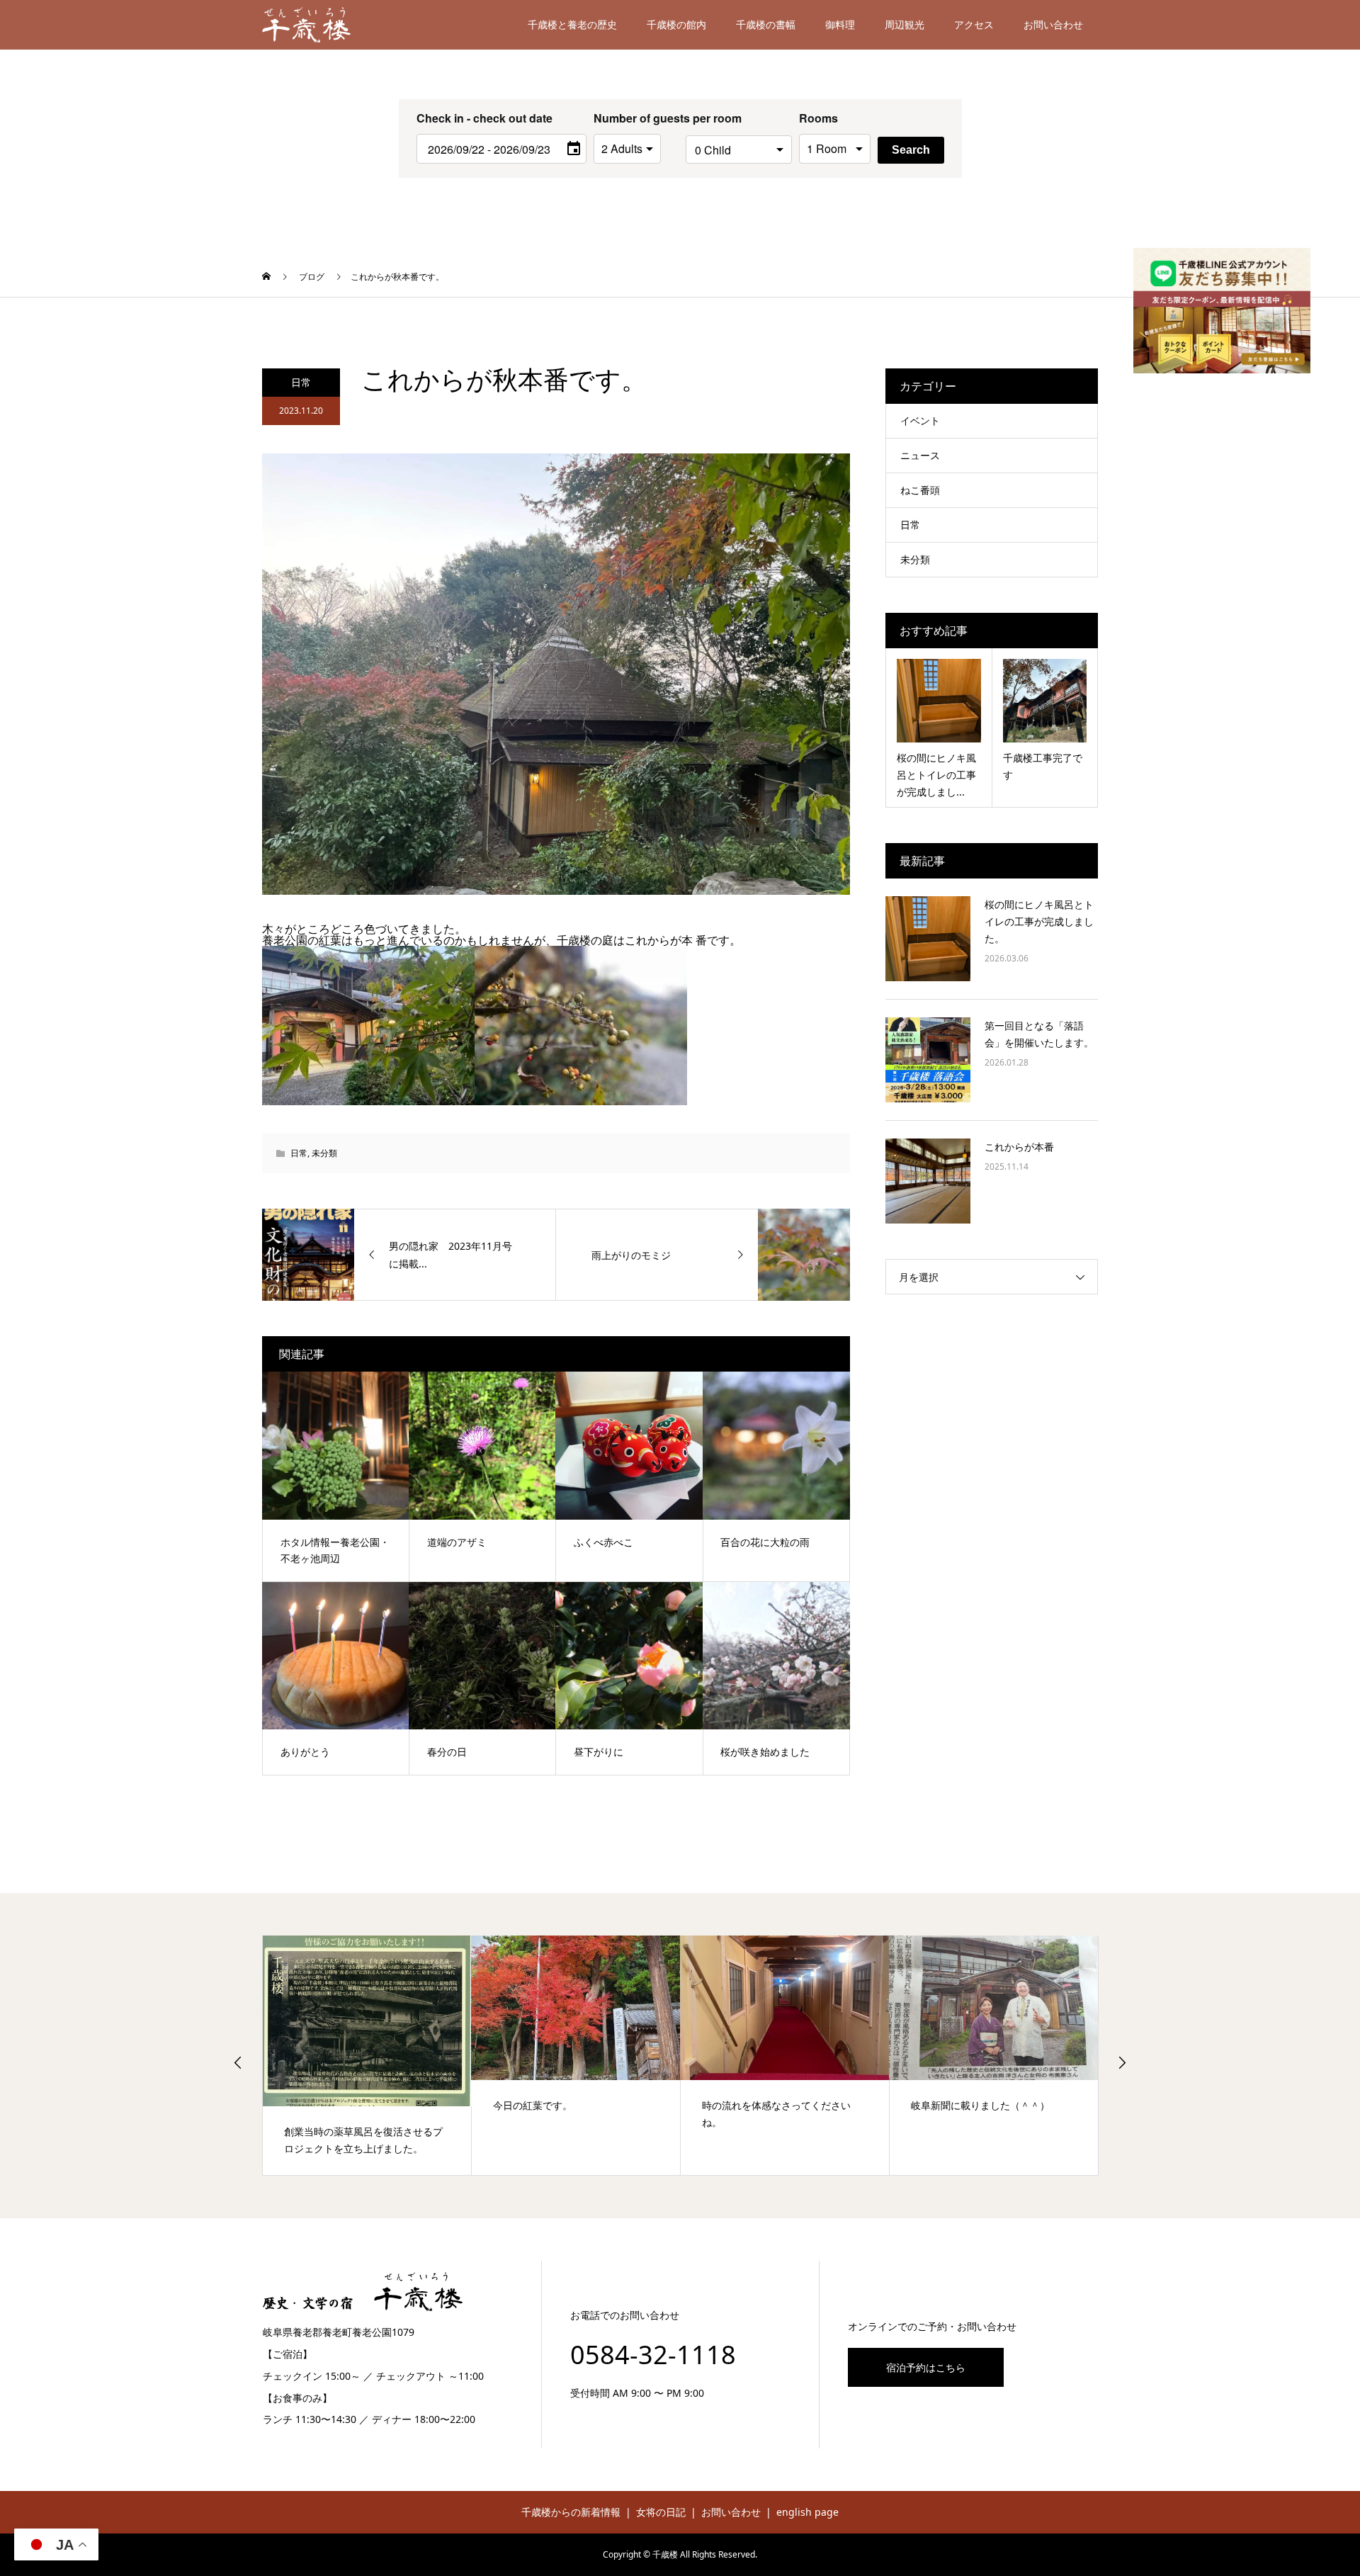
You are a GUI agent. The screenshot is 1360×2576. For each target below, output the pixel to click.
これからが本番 (1019, 1147)
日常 (301, 382)
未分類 (324, 1153)
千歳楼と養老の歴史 (572, 24)
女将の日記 (661, 2512)
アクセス (974, 24)
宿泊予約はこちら (926, 2367)
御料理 (840, 24)
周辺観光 (905, 24)
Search (911, 150)
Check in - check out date (484, 118)
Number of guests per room (636, 118)
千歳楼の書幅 (766, 24)
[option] (367, 2055)
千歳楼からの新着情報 (571, 2512)
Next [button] (1122, 2062)
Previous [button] (238, 2062)
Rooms (818, 118)
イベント (920, 420)
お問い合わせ (1053, 24)
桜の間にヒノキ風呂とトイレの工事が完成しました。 (1039, 921)
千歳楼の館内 (676, 24)
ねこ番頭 (920, 490)
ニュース (920, 455)
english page (807, 2512)
